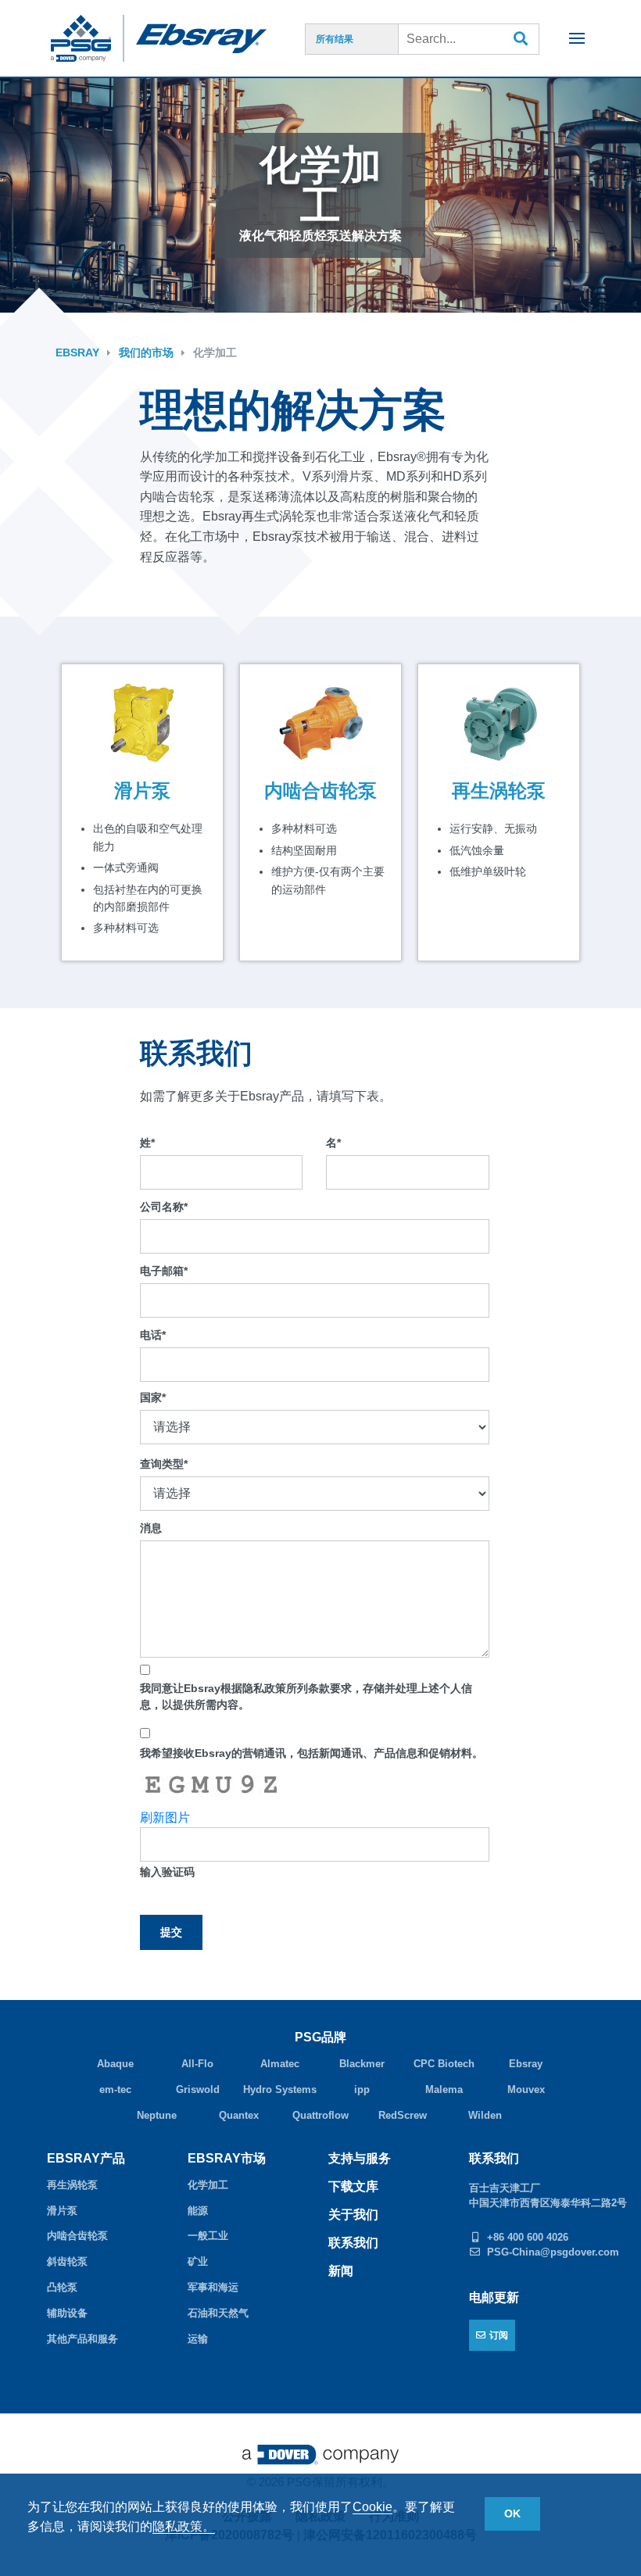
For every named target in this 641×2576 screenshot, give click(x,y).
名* (333, 1143)
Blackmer (362, 2064)
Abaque (115, 2064)
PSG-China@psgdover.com (553, 2252)
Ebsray (77, 352)
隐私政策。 (184, 2526)
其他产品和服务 (82, 2339)
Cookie (372, 2507)
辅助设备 (67, 2313)
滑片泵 (142, 791)
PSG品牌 (320, 2037)
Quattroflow (320, 2115)
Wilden (485, 2115)
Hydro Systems (280, 2089)
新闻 (341, 2271)
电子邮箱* (164, 1271)
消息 (151, 1528)
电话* (153, 1335)
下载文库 (353, 2186)
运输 (198, 2339)
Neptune (157, 2115)
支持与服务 (360, 2158)
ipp (362, 2089)
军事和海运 (213, 2287)
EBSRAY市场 (227, 2158)
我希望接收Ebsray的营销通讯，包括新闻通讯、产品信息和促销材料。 (312, 1753)
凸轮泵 (62, 2287)
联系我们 (353, 2243)
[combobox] (469, 39)
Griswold (198, 2089)
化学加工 (215, 352)
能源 (198, 2211)
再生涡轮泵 (499, 791)
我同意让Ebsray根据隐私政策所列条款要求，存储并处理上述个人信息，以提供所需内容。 (306, 1696)
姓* (147, 1143)
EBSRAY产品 (86, 2158)
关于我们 (353, 2215)
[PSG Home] (88, 38)
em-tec (115, 2089)
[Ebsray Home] (209, 38)
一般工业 (208, 2236)
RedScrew (403, 2115)
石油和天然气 (218, 2313)
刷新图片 (165, 1818)
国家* (153, 1397)
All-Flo (197, 2064)
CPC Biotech (444, 2064)
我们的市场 (146, 352)
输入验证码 (167, 1872)
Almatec (280, 2064)
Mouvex (526, 2089)
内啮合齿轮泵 (320, 791)
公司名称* (164, 1207)
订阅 (499, 2335)
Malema (444, 2089)
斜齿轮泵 (67, 2261)
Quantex (239, 2115)
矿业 (198, 2261)
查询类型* (164, 1464)
